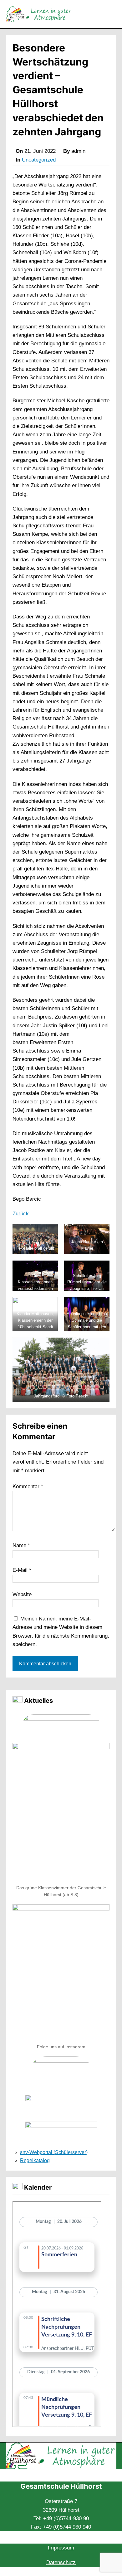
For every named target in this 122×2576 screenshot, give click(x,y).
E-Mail (22, 1570)
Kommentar (28, 1487)
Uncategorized (39, 160)
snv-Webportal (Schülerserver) (54, 2152)
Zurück (21, 1214)
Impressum (61, 2548)
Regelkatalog (35, 2160)
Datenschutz (61, 2562)
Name (21, 1545)
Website (22, 1594)
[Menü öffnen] (112, 14)
